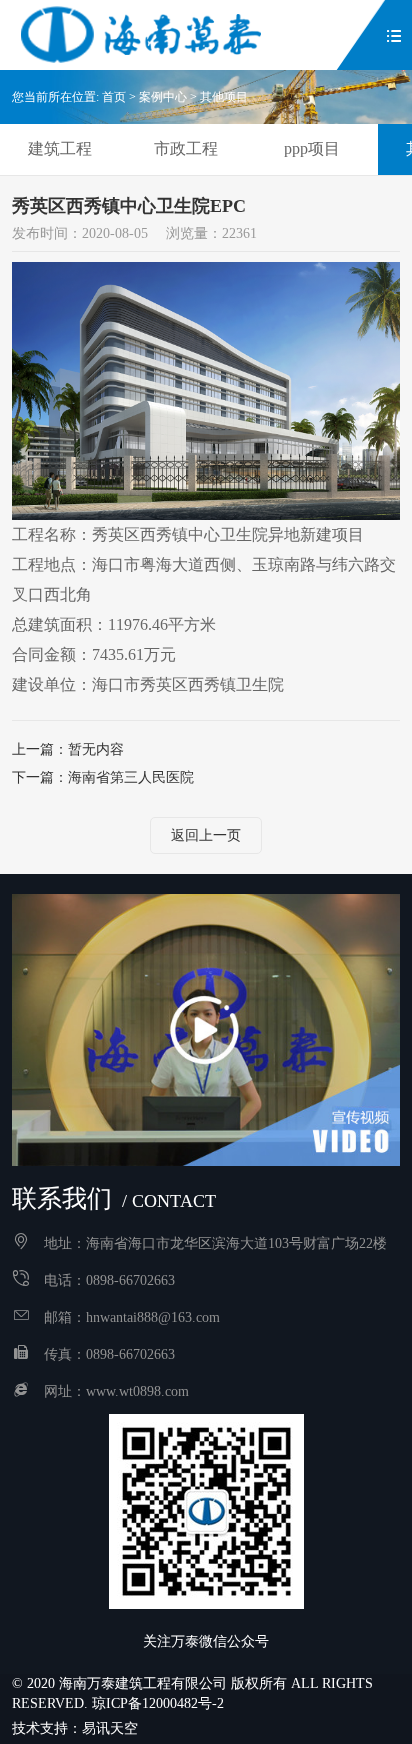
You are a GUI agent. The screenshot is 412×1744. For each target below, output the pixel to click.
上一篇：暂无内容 (68, 749)
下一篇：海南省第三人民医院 (103, 777)
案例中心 (163, 97)
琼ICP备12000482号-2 (158, 1703)
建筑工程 (60, 148)
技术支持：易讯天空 (75, 1728)
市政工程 (186, 148)
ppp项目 (312, 148)
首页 (114, 97)
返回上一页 (206, 835)
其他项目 (224, 97)
